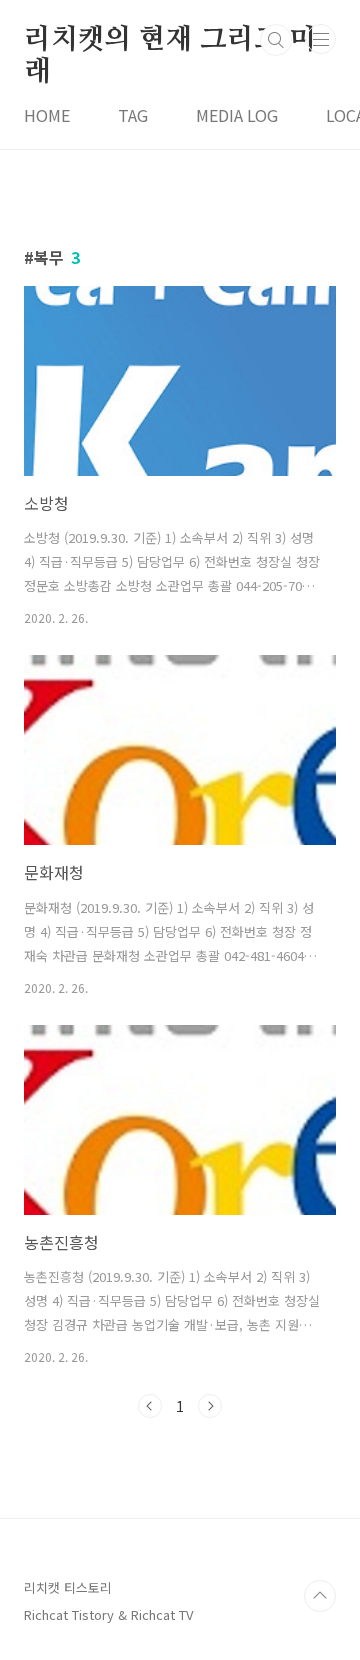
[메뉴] (321, 39)
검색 (276, 40)
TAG (133, 115)
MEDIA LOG (237, 115)
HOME (47, 115)
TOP (320, 1596)
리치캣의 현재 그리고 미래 (169, 41)
